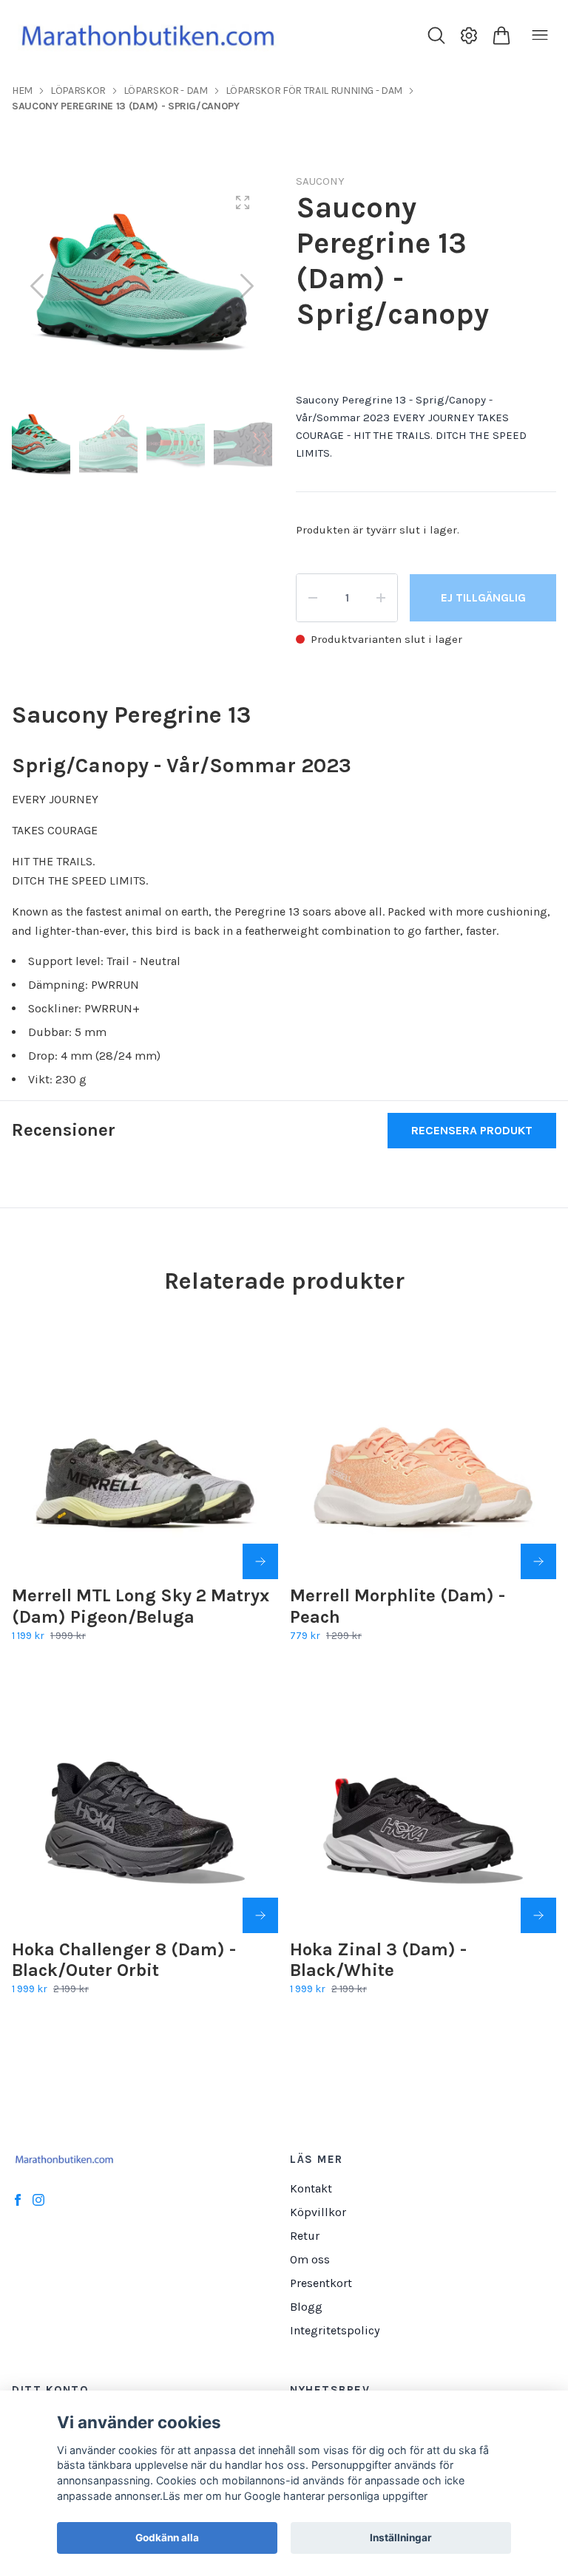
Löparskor (78, 91)
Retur (305, 2236)
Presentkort (321, 2283)
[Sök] (436, 35)
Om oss (310, 2259)
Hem (22, 91)
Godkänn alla (167, 2538)
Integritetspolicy (335, 2330)
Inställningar (401, 2538)
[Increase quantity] (381, 598)
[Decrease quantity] (313, 598)
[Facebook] (18, 2200)
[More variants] (260, 1561)
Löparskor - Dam (166, 91)
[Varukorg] (501, 35)
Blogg (306, 2307)
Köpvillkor (318, 2212)
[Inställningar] (469, 35)
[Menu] (540, 35)
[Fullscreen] (243, 202)
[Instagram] (38, 2200)
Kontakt (311, 2188)
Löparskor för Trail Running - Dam (314, 91)
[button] (247, 286)
